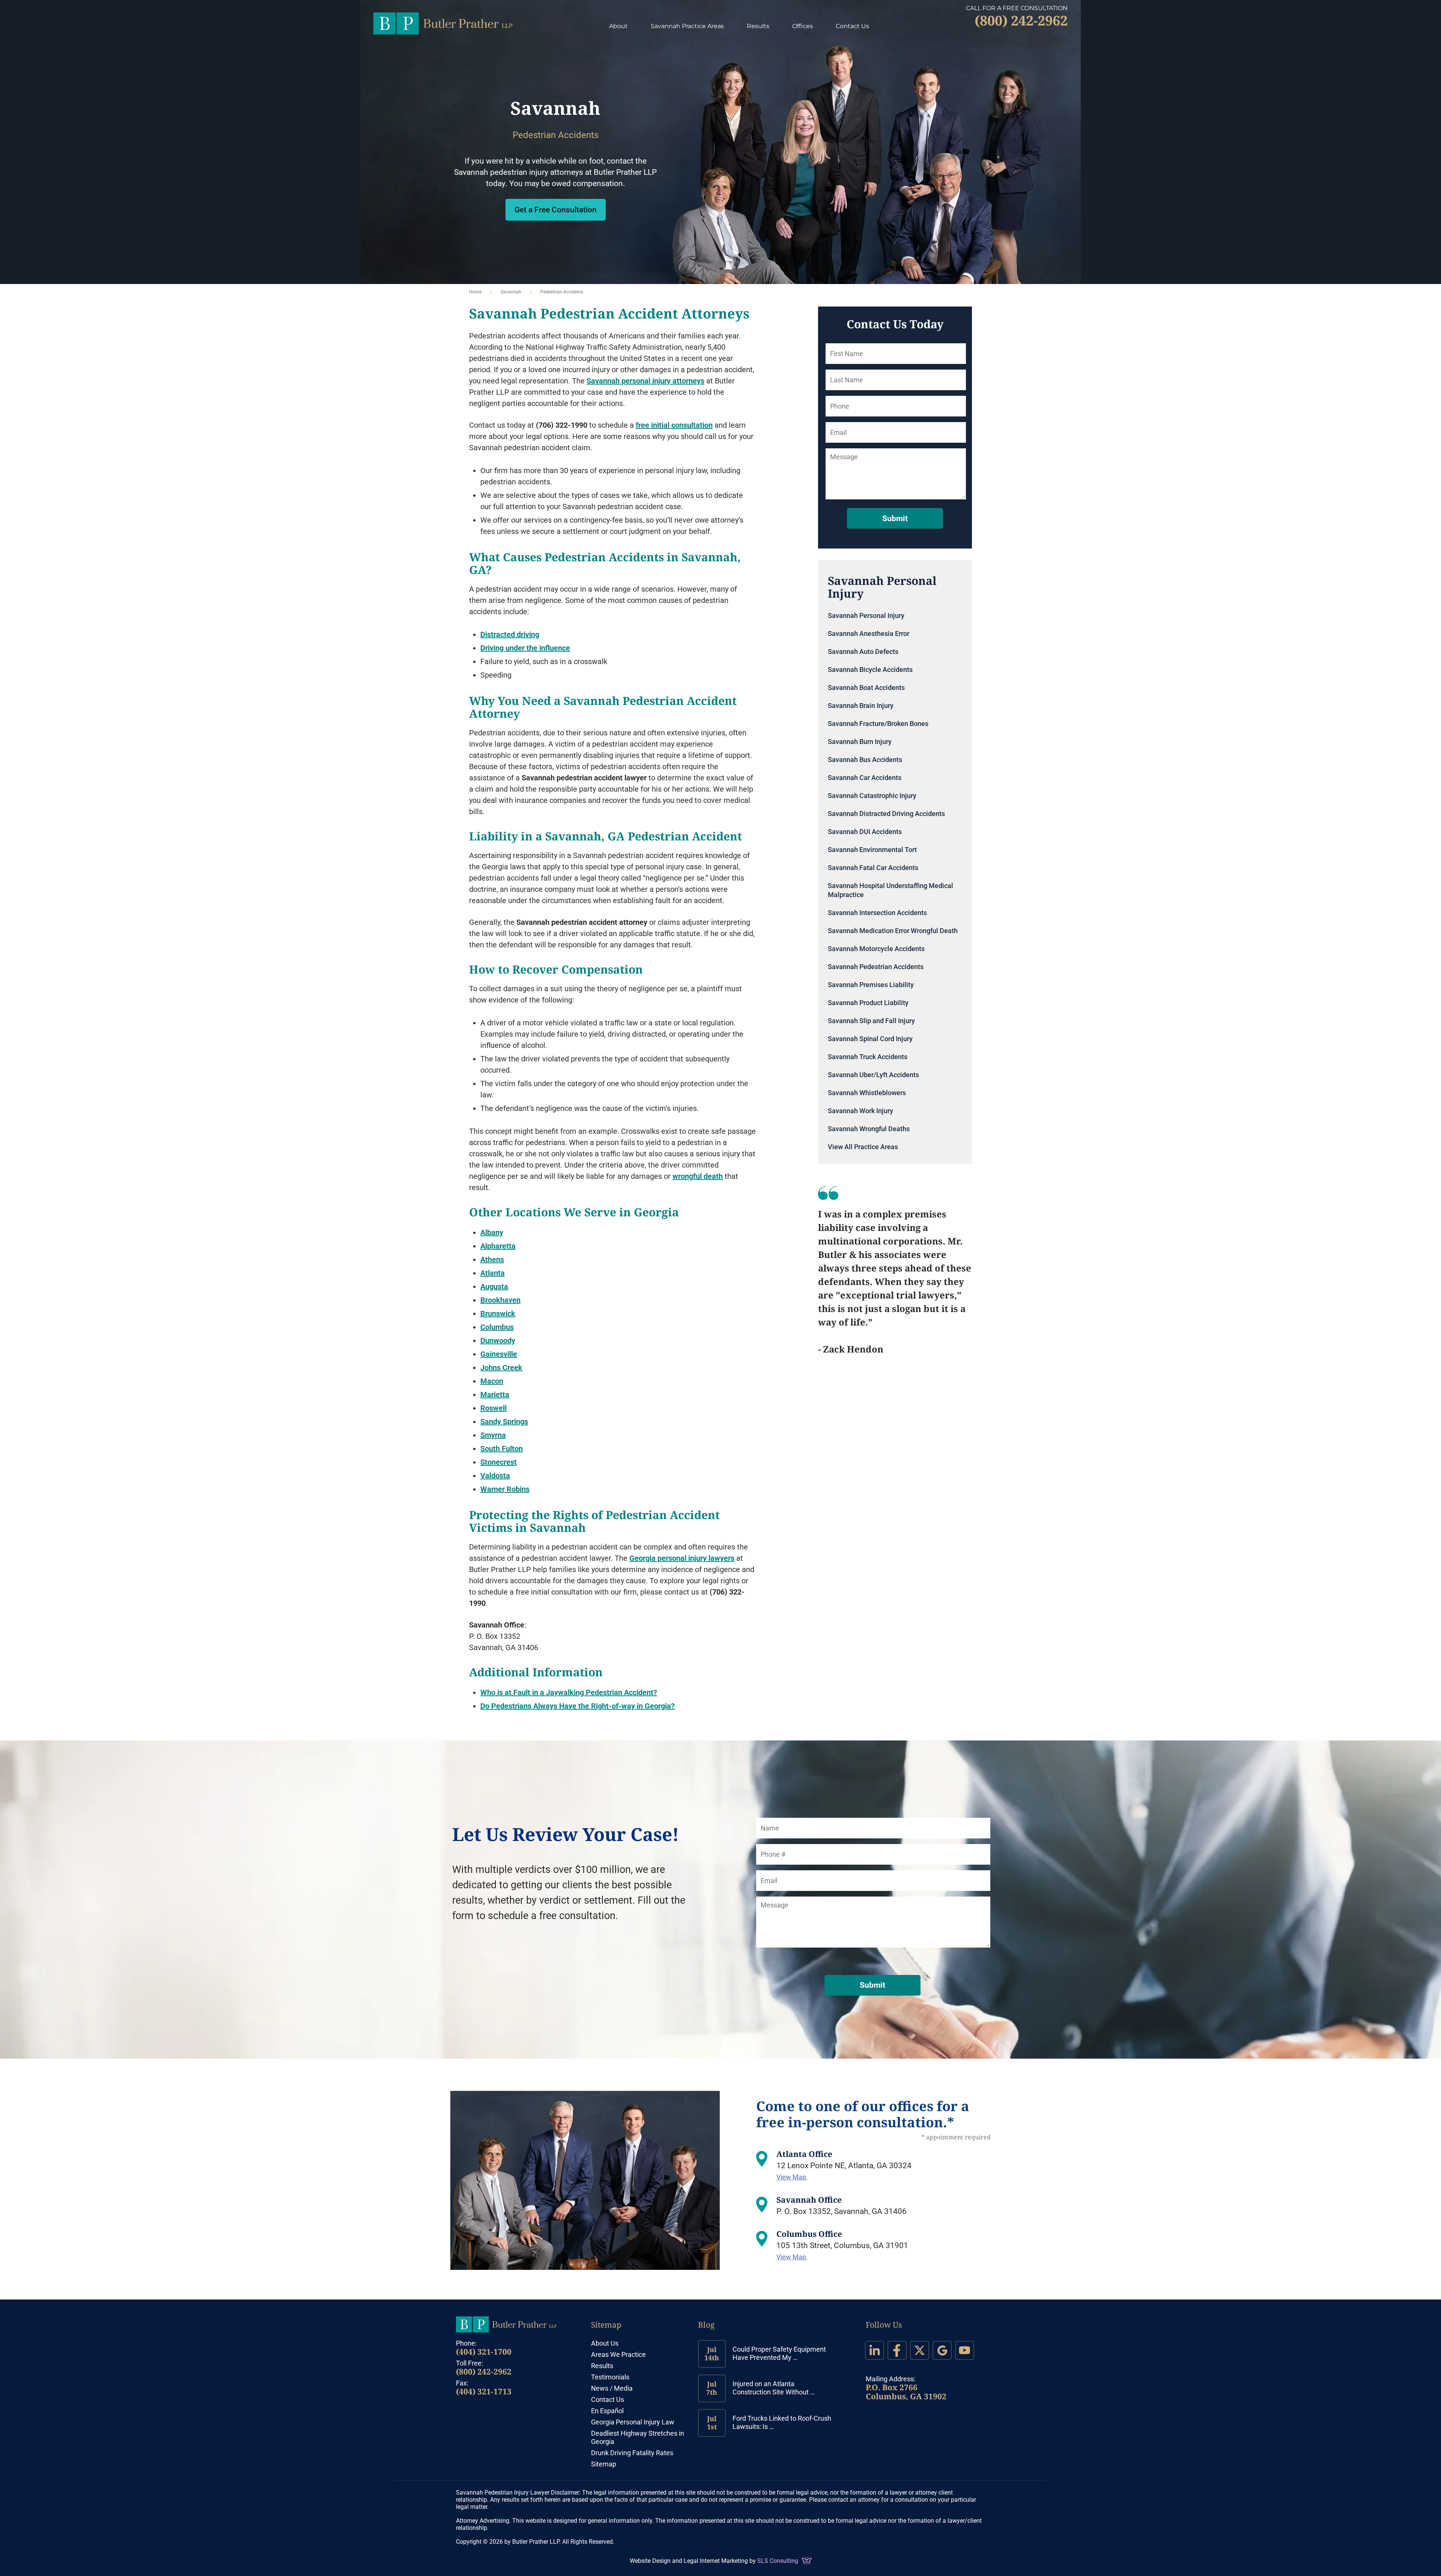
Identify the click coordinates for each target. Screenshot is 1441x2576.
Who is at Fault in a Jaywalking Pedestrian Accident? (569, 1692)
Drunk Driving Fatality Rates (632, 2453)
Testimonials (610, 2377)
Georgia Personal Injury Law (633, 2422)
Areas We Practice (618, 2354)
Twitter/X (920, 2350)
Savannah (511, 292)
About (618, 26)
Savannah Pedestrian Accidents (876, 967)
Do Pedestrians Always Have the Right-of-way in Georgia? (578, 1706)
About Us (605, 2343)
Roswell (493, 1408)
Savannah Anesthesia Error (869, 633)
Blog (706, 2325)
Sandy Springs (504, 1422)
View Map (792, 2177)
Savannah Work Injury (860, 1111)
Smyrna (493, 1435)
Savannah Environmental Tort (872, 850)
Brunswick (498, 1314)
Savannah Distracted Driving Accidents (886, 814)
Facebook (897, 2350)
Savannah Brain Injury (861, 706)
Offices (802, 26)
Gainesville (499, 1354)
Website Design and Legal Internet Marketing (689, 2561)
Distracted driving (510, 634)
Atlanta (493, 1273)
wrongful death (698, 1176)
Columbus (497, 1327)
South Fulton (502, 1449)
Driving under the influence (525, 648)
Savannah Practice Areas (687, 26)
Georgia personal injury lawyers (682, 1558)
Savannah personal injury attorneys (645, 381)
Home (475, 292)
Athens (492, 1259)
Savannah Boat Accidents (866, 688)
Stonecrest (499, 1462)
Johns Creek (501, 1368)
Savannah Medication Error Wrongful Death (893, 931)
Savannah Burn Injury (860, 742)
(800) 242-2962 (484, 2372)
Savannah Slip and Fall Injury (871, 1021)
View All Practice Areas (863, 1147)
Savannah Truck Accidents (868, 1057)
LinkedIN (875, 2350)
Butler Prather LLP (443, 23)
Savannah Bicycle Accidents (870, 670)
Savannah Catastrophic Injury (872, 796)
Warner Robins (505, 1489)
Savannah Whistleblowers (867, 1093)
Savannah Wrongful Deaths (869, 1129)
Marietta (495, 1395)
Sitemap (606, 2325)
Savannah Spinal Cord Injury (870, 1039)
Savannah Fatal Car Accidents (873, 868)
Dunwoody (498, 1341)
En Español (607, 2411)
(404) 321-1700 (484, 2352)
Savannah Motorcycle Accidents (876, 949)
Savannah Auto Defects (863, 652)
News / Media (612, 2388)
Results (758, 26)
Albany (492, 1232)
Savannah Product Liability (868, 1003)
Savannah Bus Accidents (865, 760)
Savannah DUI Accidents (865, 832)
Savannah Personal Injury (866, 615)
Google (942, 2350)
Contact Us (852, 26)
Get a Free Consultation (556, 210)
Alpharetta (498, 1246)
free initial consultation (674, 425)
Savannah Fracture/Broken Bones (878, 724)
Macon (492, 1381)
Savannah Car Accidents (865, 778)
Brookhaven (500, 1300)
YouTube (965, 2350)
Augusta (494, 1286)
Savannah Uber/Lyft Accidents (873, 1075)
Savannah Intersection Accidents (877, 913)
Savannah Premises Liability (871, 985)
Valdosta (495, 1476)
